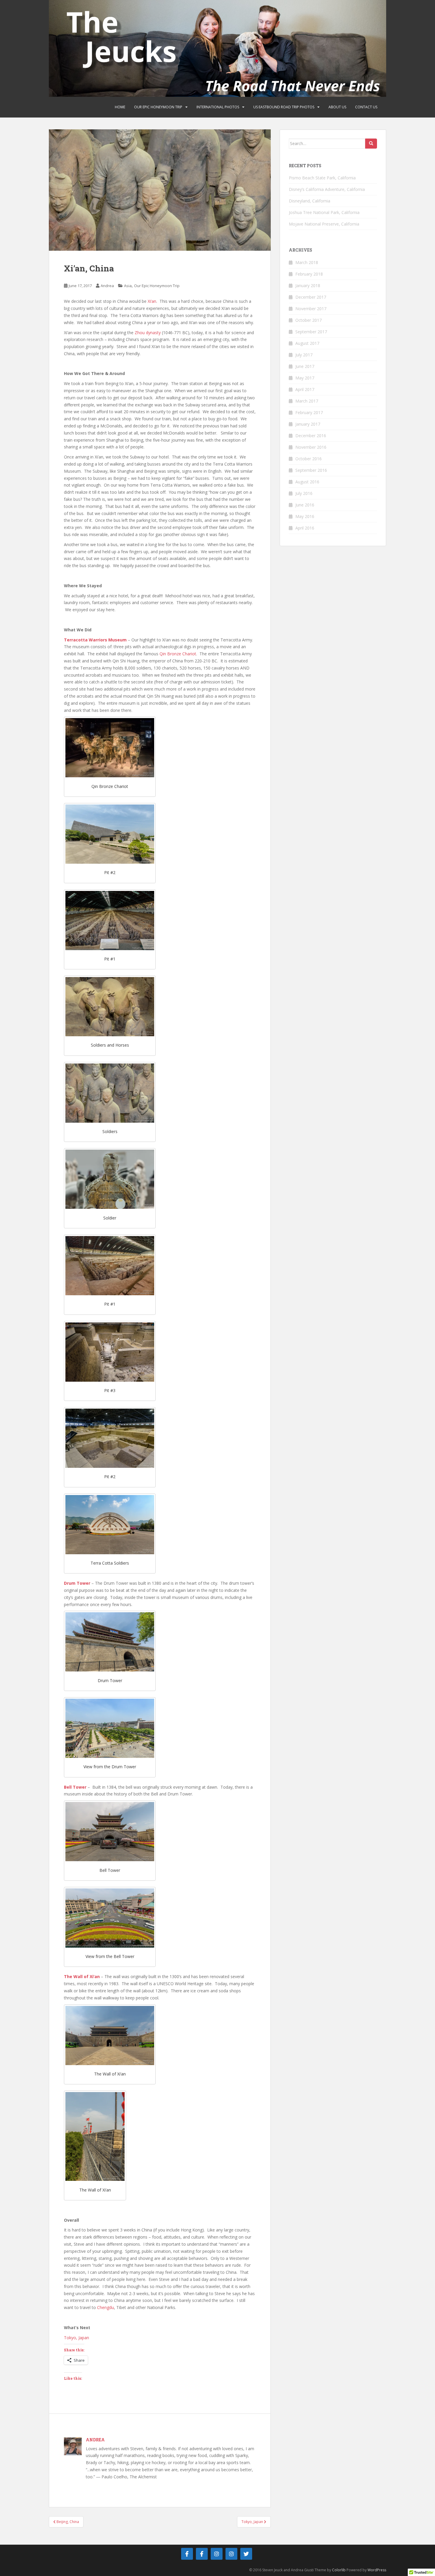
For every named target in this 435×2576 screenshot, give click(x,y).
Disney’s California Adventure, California (327, 189)
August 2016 (307, 482)
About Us (337, 107)
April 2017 (305, 389)
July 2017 (304, 355)
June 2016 (305, 505)
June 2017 (305, 366)
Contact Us (366, 107)
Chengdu (105, 2307)
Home (120, 107)
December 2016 (311, 436)
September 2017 (311, 332)
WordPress (377, 2570)
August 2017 (307, 343)
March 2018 (307, 262)
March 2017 (307, 401)
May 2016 (305, 516)
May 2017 (305, 378)
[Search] (371, 144)
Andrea (107, 286)
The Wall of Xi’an (82, 1976)
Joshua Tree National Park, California (324, 212)
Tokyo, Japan (76, 2338)
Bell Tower (75, 1787)
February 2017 (309, 412)
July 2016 (304, 493)
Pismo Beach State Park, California (322, 178)
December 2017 (311, 297)
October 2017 (308, 320)
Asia (128, 286)
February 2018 (309, 274)
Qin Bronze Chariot (178, 654)
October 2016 (308, 459)
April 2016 (305, 528)
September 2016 (311, 470)
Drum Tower (77, 1583)
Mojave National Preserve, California (324, 224)
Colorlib (339, 2570)
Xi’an (152, 301)
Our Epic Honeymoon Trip (158, 107)
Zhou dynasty (148, 333)
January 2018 (308, 285)
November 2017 (311, 309)
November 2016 (311, 447)
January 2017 (308, 424)
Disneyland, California (310, 201)
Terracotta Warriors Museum (95, 640)
